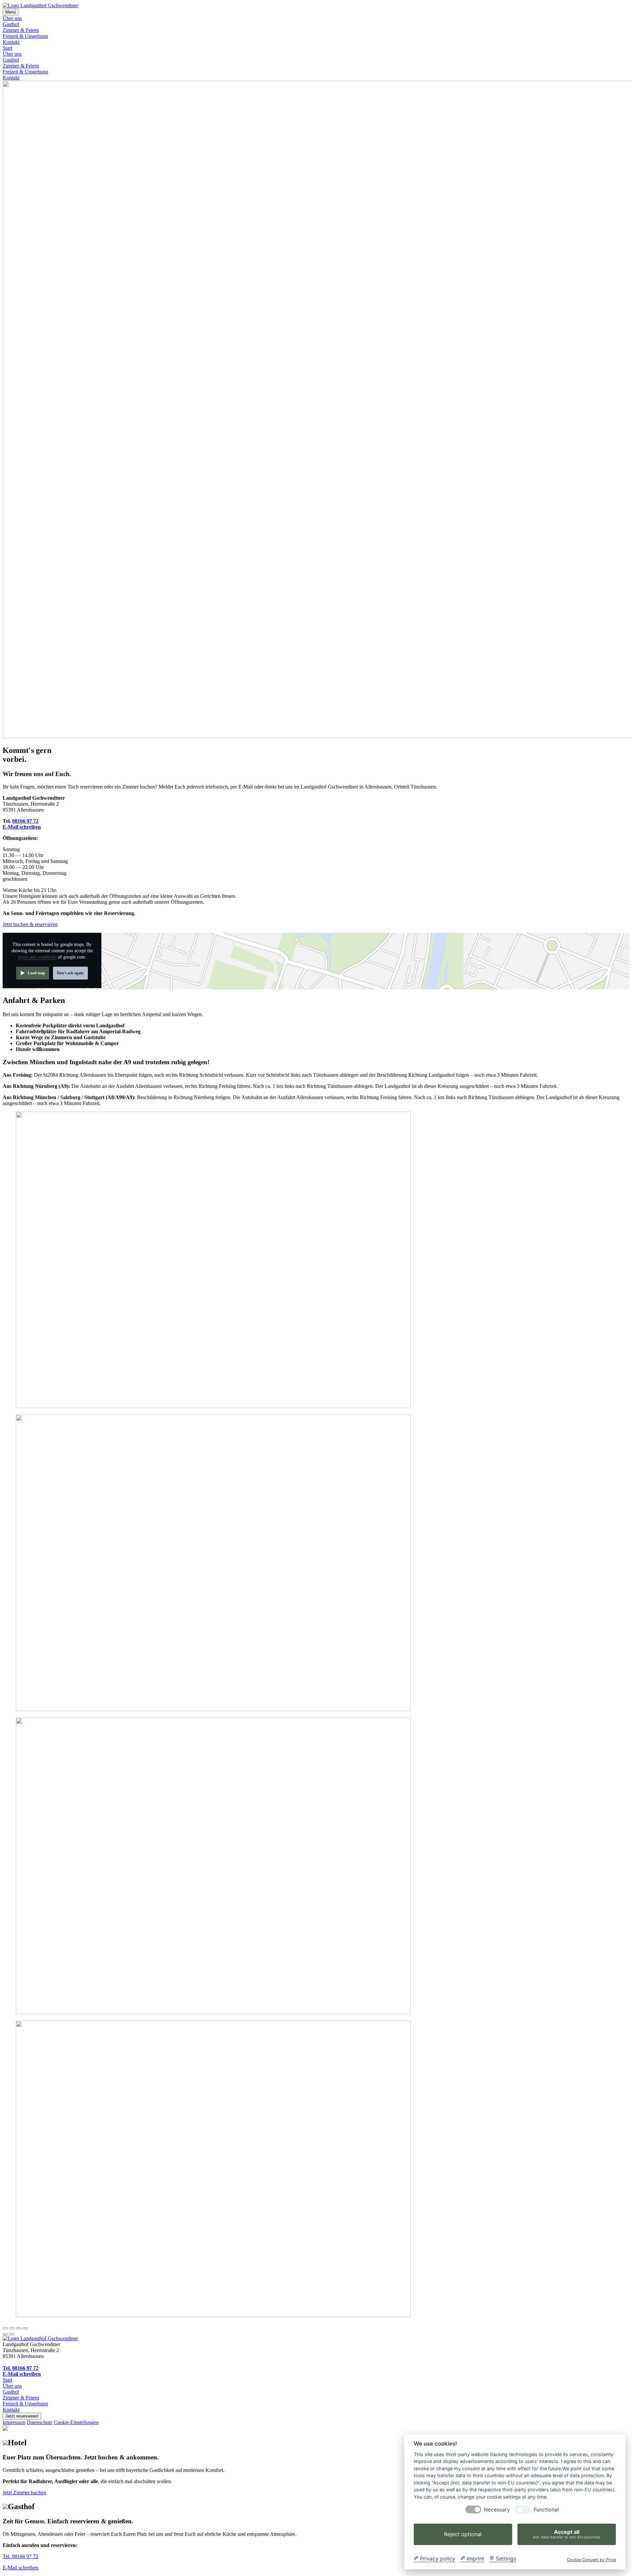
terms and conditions (37, 957)
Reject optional (463, 2534)
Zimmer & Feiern (21, 30)
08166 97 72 (25, 821)
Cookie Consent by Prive (591, 2559)
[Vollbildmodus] (18, 2328)
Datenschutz (39, 2422)
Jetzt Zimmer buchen (24, 2493)
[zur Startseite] (40, 2338)
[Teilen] (12, 2328)
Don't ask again (70, 973)
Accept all (567, 2534)
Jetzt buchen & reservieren (30, 924)
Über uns (12, 18)
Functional (546, 2510)
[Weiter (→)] (12, 2334)
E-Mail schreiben (22, 827)
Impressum (14, 2422)
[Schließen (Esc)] (5, 2328)
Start (7, 48)
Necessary (497, 2510)
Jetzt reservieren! (22, 2416)
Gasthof (11, 24)
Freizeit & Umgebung (25, 36)
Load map (36, 973)
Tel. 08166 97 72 (21, 2368)
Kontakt (11, 42)
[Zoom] (25, 2328)
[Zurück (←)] (5, 2334)
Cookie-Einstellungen (76, 2422)
